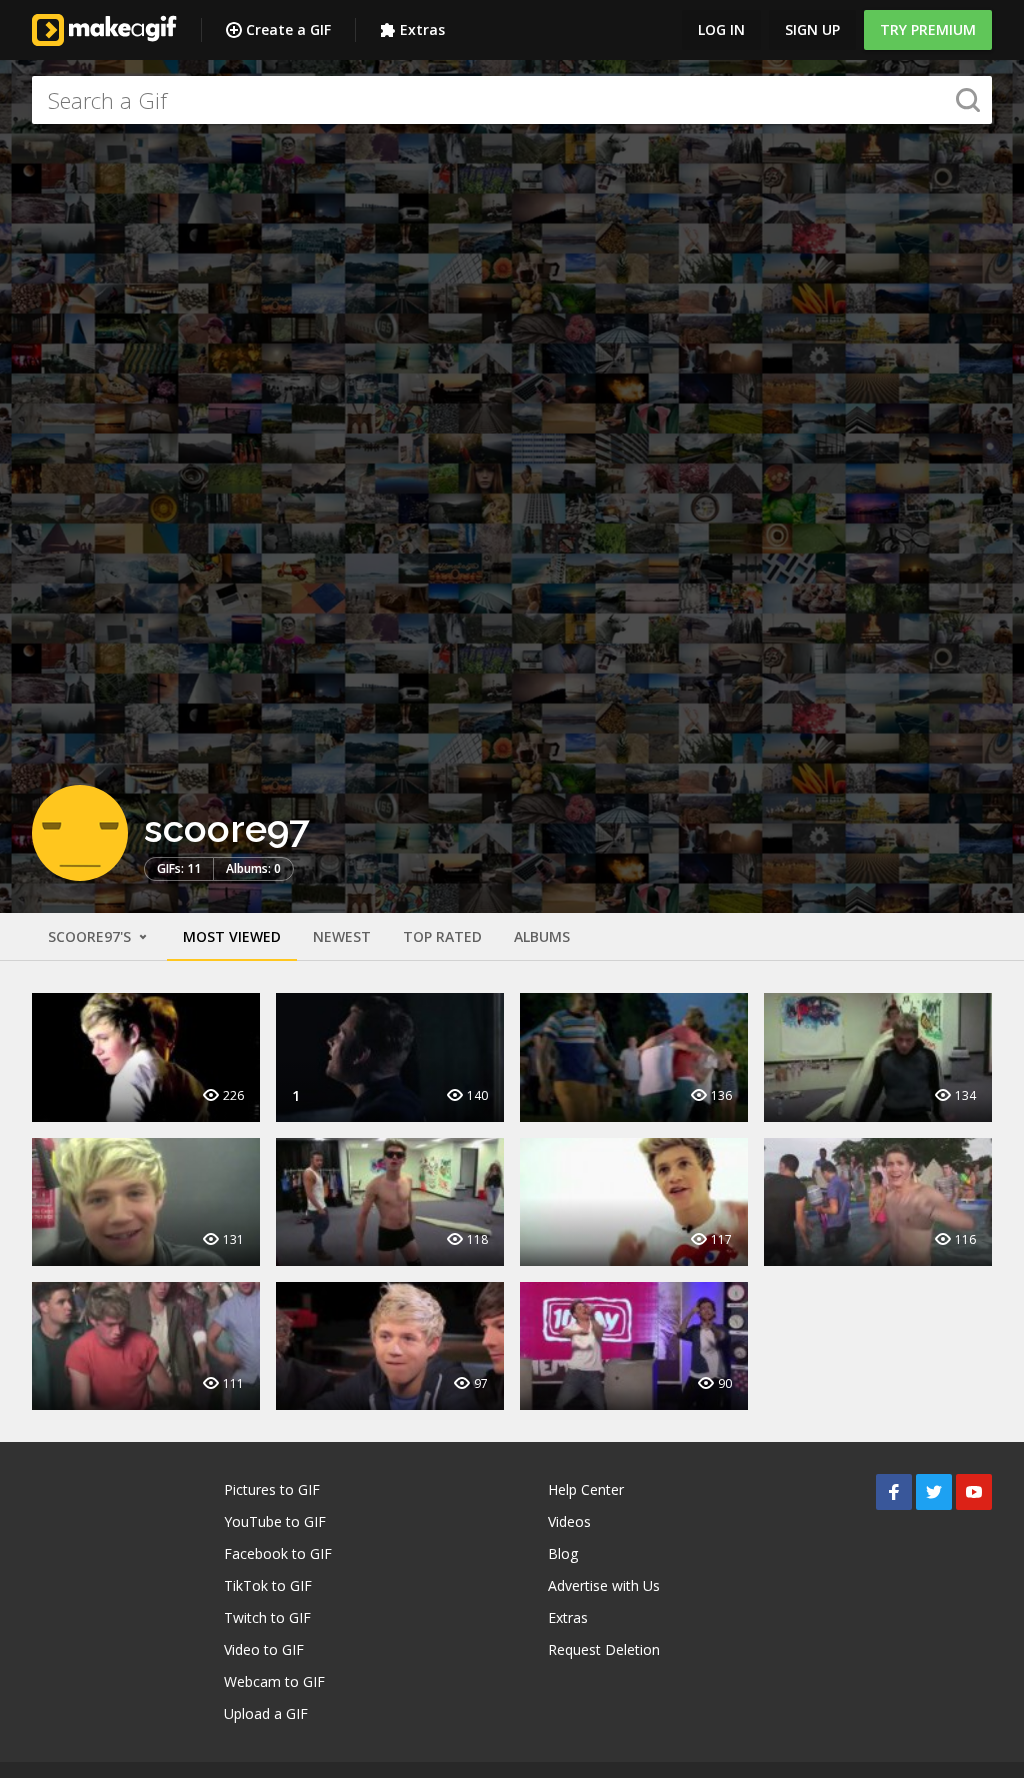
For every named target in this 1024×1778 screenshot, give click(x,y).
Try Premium (928, 29)
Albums (542, 936)
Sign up (812, 29)
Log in (721, 29)
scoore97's (91, 936)
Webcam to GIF (274, 1681)
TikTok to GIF (268, 1585)
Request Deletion (604, 1649)
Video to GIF (264, 1649)
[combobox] (512, 100)
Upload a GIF (266, 1713)
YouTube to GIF (275, 1521)
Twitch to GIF (267, 1617)
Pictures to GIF (272, 1489)
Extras (422, 29)
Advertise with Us (604, 1585)
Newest (342, 936)
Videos (569, 1521)
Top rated (442, 936)
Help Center (586, 1489)
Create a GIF (288, 29)
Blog (563, 1553)
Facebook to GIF (278, 1553)
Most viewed (232, 936)
